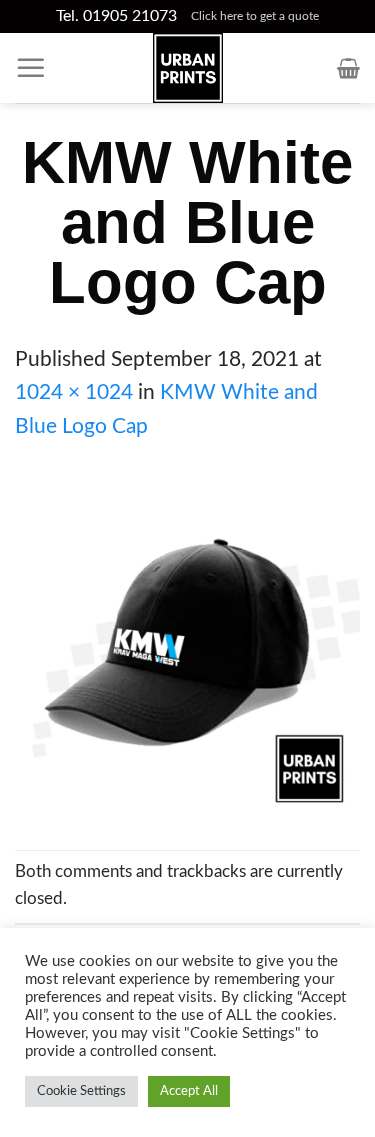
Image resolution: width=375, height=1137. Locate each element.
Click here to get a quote (255, 16)
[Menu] (31, 68)
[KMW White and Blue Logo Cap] (187, 645)
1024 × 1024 (74, 392)
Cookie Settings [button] (81, 1091)
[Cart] (348, 68)
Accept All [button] (189, 1091)
